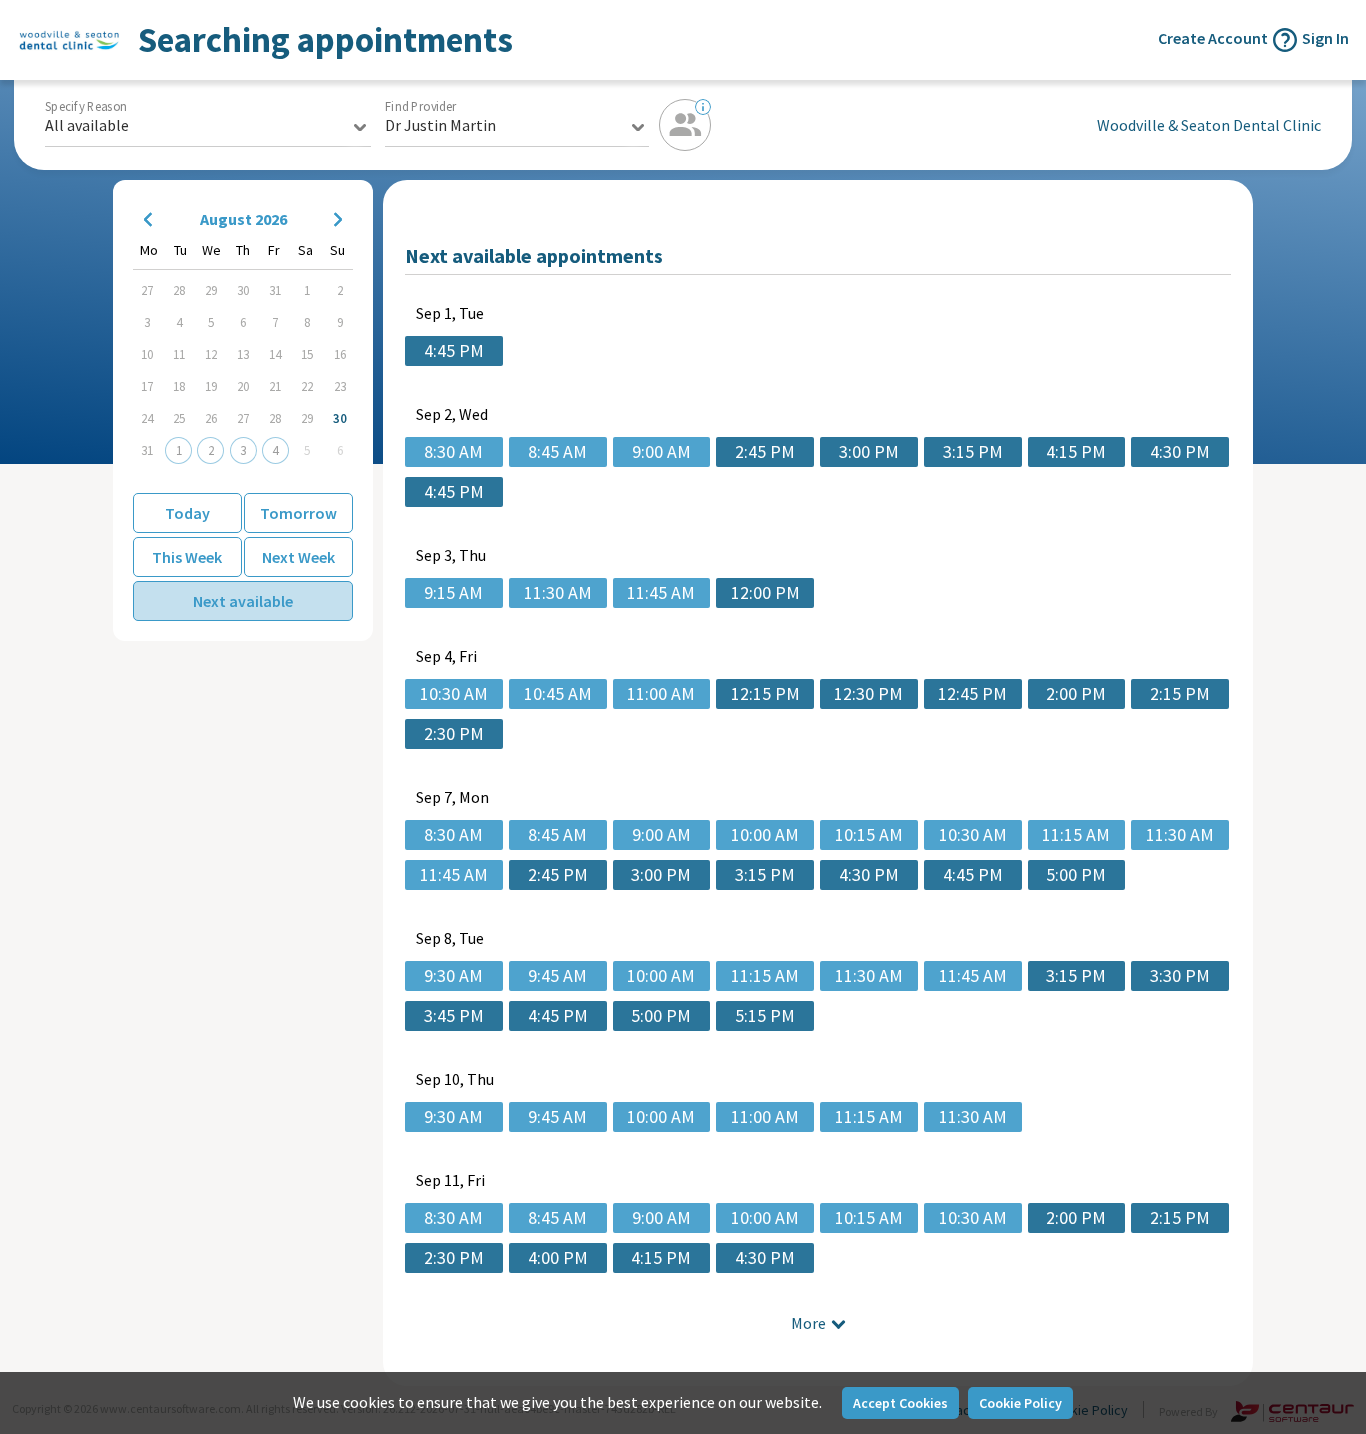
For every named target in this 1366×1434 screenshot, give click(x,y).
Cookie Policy (1020, 1403)
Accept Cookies (900, 1403)
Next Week (298, 557)
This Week (187, 557)
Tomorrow (298, 513)
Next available (243, 601)
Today (187, 513)
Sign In (1325, 38)
